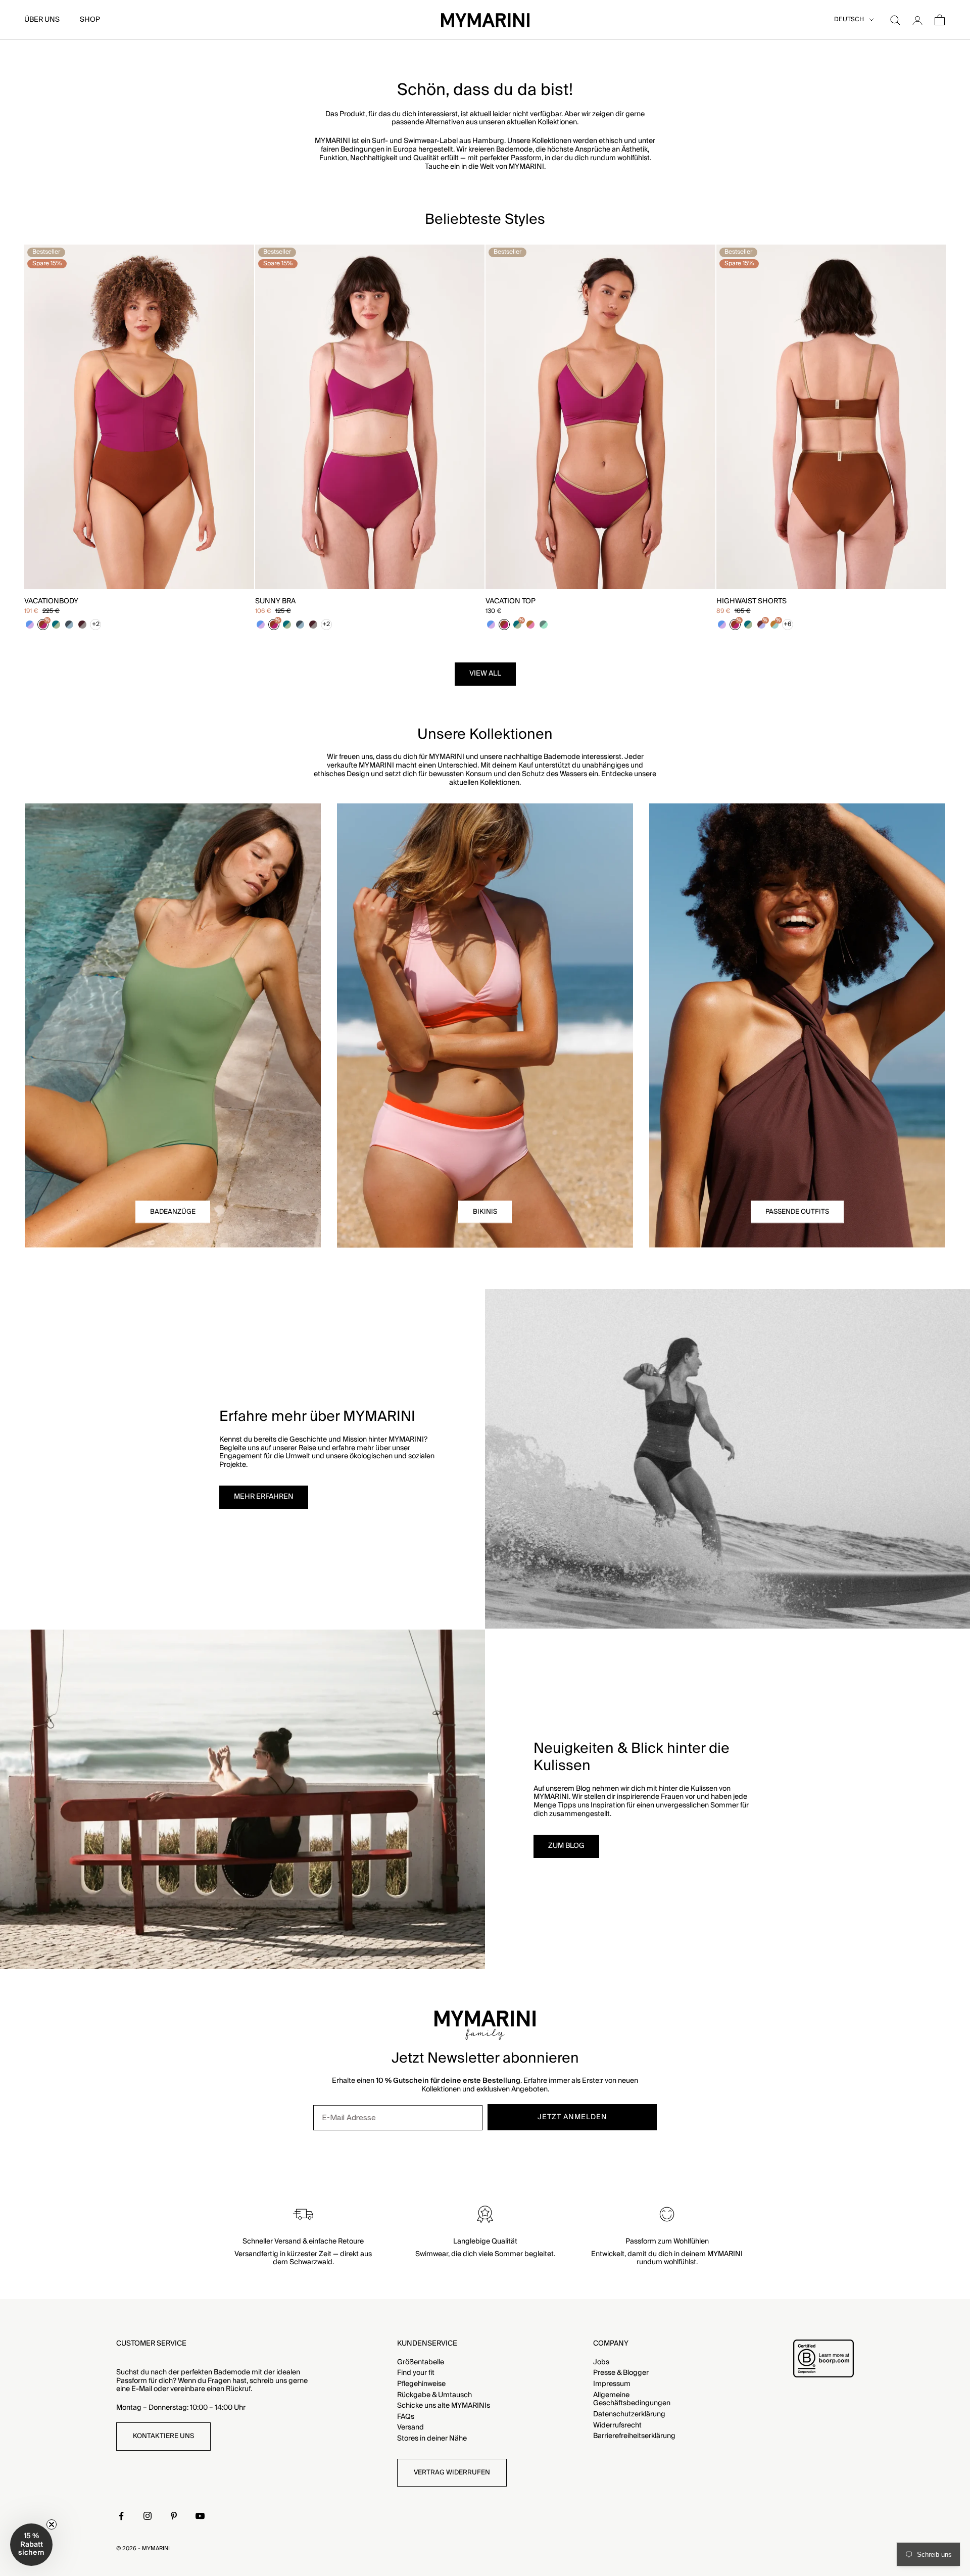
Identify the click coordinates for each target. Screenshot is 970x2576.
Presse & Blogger (621, 2373)
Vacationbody (51, 602)
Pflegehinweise (421, 2384)
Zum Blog (566, 1846)
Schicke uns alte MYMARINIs (444, 2406)
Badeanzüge (173, 1212)
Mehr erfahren (264, 1497)
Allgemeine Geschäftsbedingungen (632, 2399)
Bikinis (485, 1212)
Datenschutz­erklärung (629, 2414)
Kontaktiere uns (163, 2436)
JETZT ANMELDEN (572, 2117)
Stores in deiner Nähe (432, 2439)
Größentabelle (421, 2362)
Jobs (601, 2362)
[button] (31, 2545)
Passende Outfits (797, 1212)
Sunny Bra (275, 602)
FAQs (406, 2417)
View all (485, 674)
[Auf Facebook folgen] (121, 2516)
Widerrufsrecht (617, 2425)
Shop (90, 20)
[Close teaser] (52, 2524)
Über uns (42, 20)
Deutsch (849, 20)
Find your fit (416, 2373)
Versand (410, 2427)
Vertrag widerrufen (452, 2472)
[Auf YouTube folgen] (200, 2516)
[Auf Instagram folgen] (148, 2516)
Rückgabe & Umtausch (434, 2395)
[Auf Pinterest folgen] (174, 2516)
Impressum (612, 2384)
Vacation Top (511, 602)
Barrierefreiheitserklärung (634, 2436)
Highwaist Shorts (751, 602)
